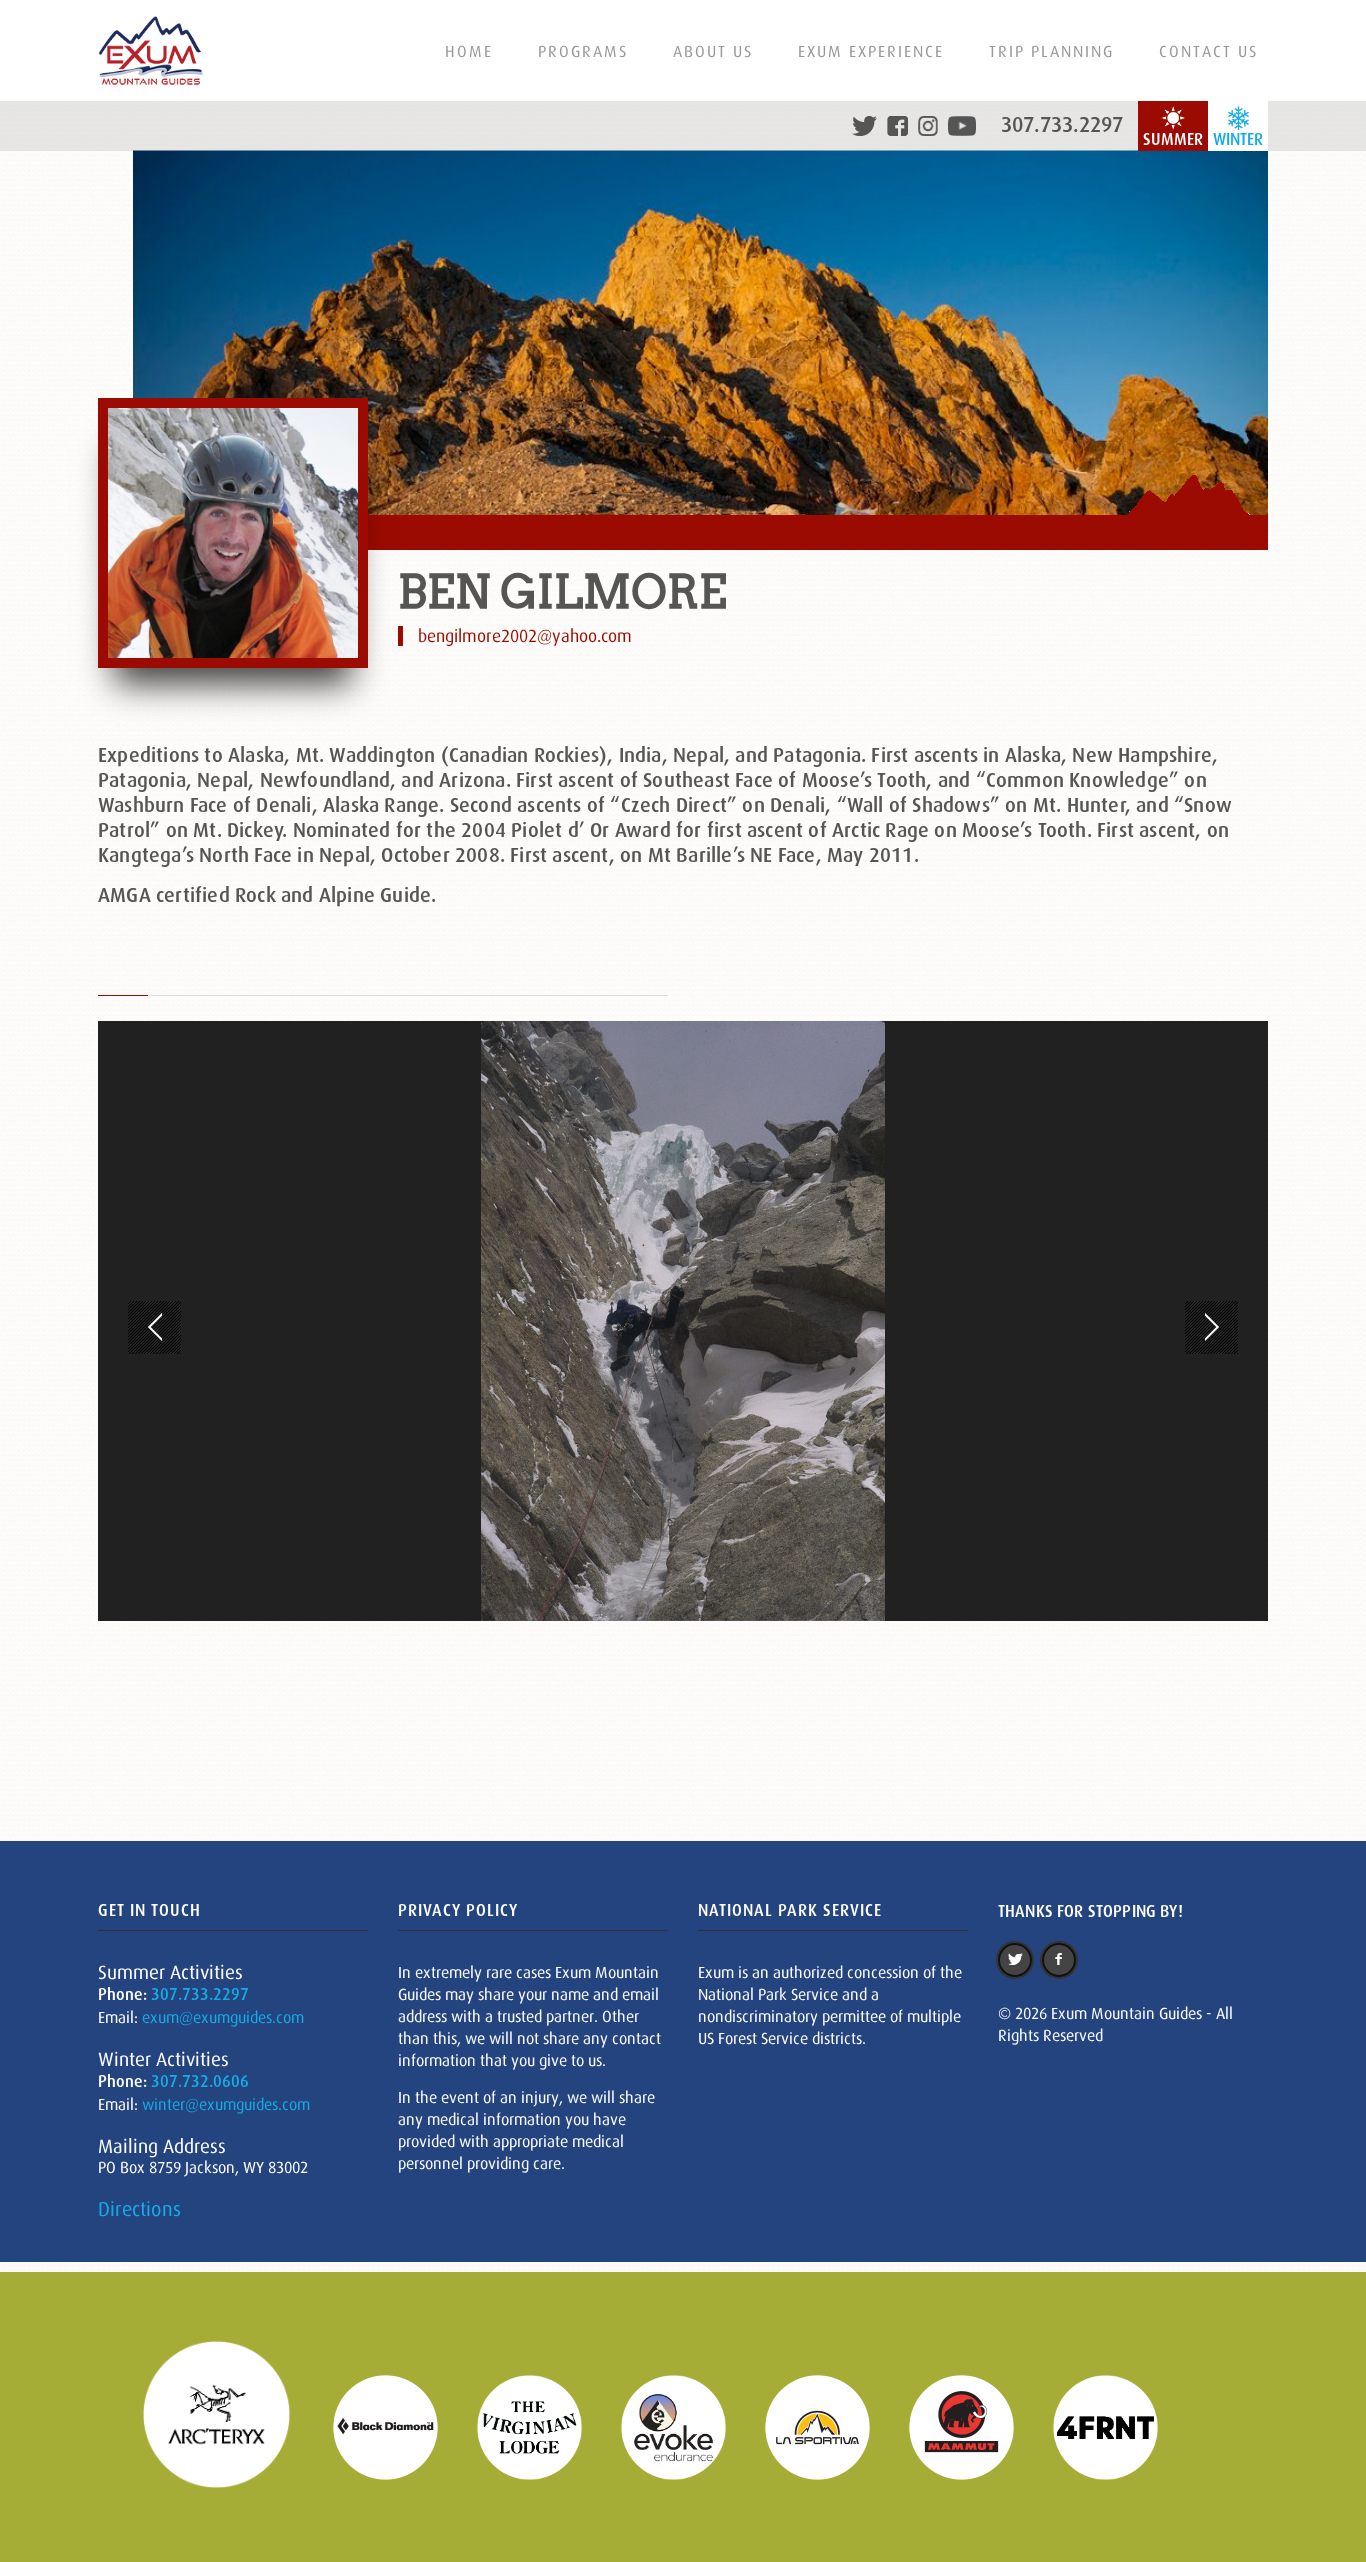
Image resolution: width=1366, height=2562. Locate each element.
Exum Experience (871, 51)
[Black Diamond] (398, 2425)
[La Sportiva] (830, 2425)
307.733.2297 (1062, 125)
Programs (583, 51)
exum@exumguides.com (223, 2017)
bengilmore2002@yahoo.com (525, 636)
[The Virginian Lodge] (542, 2425)
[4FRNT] (1118, 2425)
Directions (139, 2209)
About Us (713, 51)
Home (469, 51)
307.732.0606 (200, 2081)
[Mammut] (974, 2425)
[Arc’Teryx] (229, 2425)
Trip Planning (1051, 51)
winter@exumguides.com (226, 2104)
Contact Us (1208, 51)
